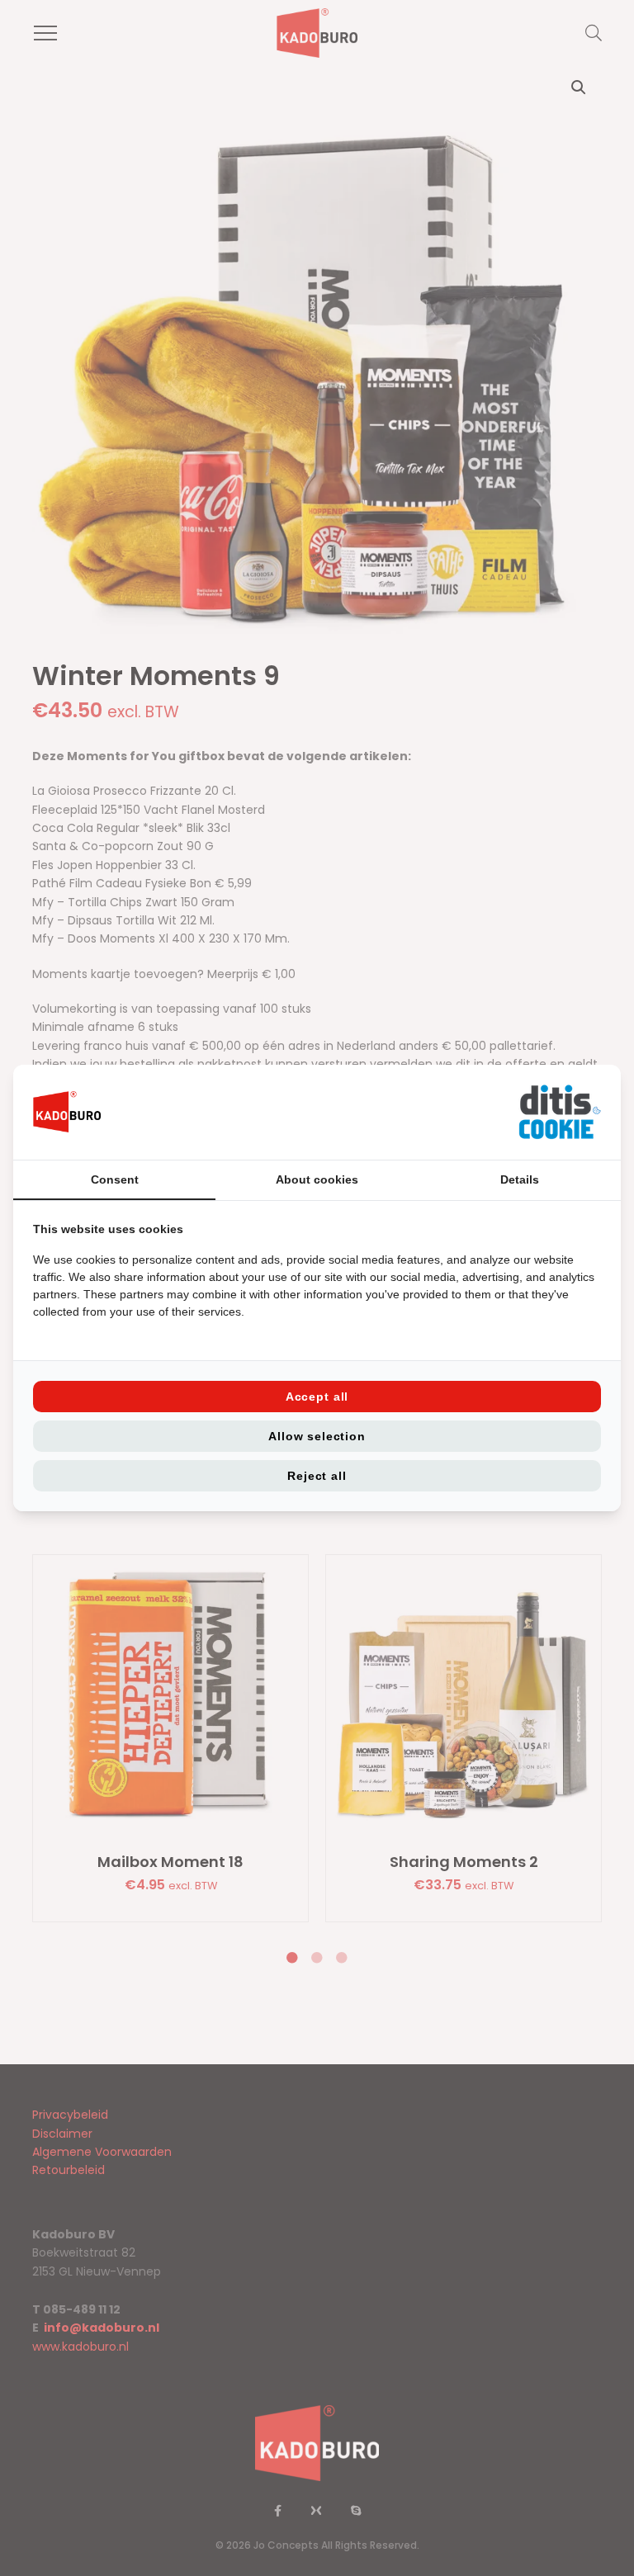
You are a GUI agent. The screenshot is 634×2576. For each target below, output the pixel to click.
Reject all (317, 1476)
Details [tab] (520, 1179)
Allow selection (317, 1436)
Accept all (317, 1397)
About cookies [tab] (317, 1179)
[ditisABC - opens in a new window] (560, 1112)
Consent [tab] (115, 1179)
